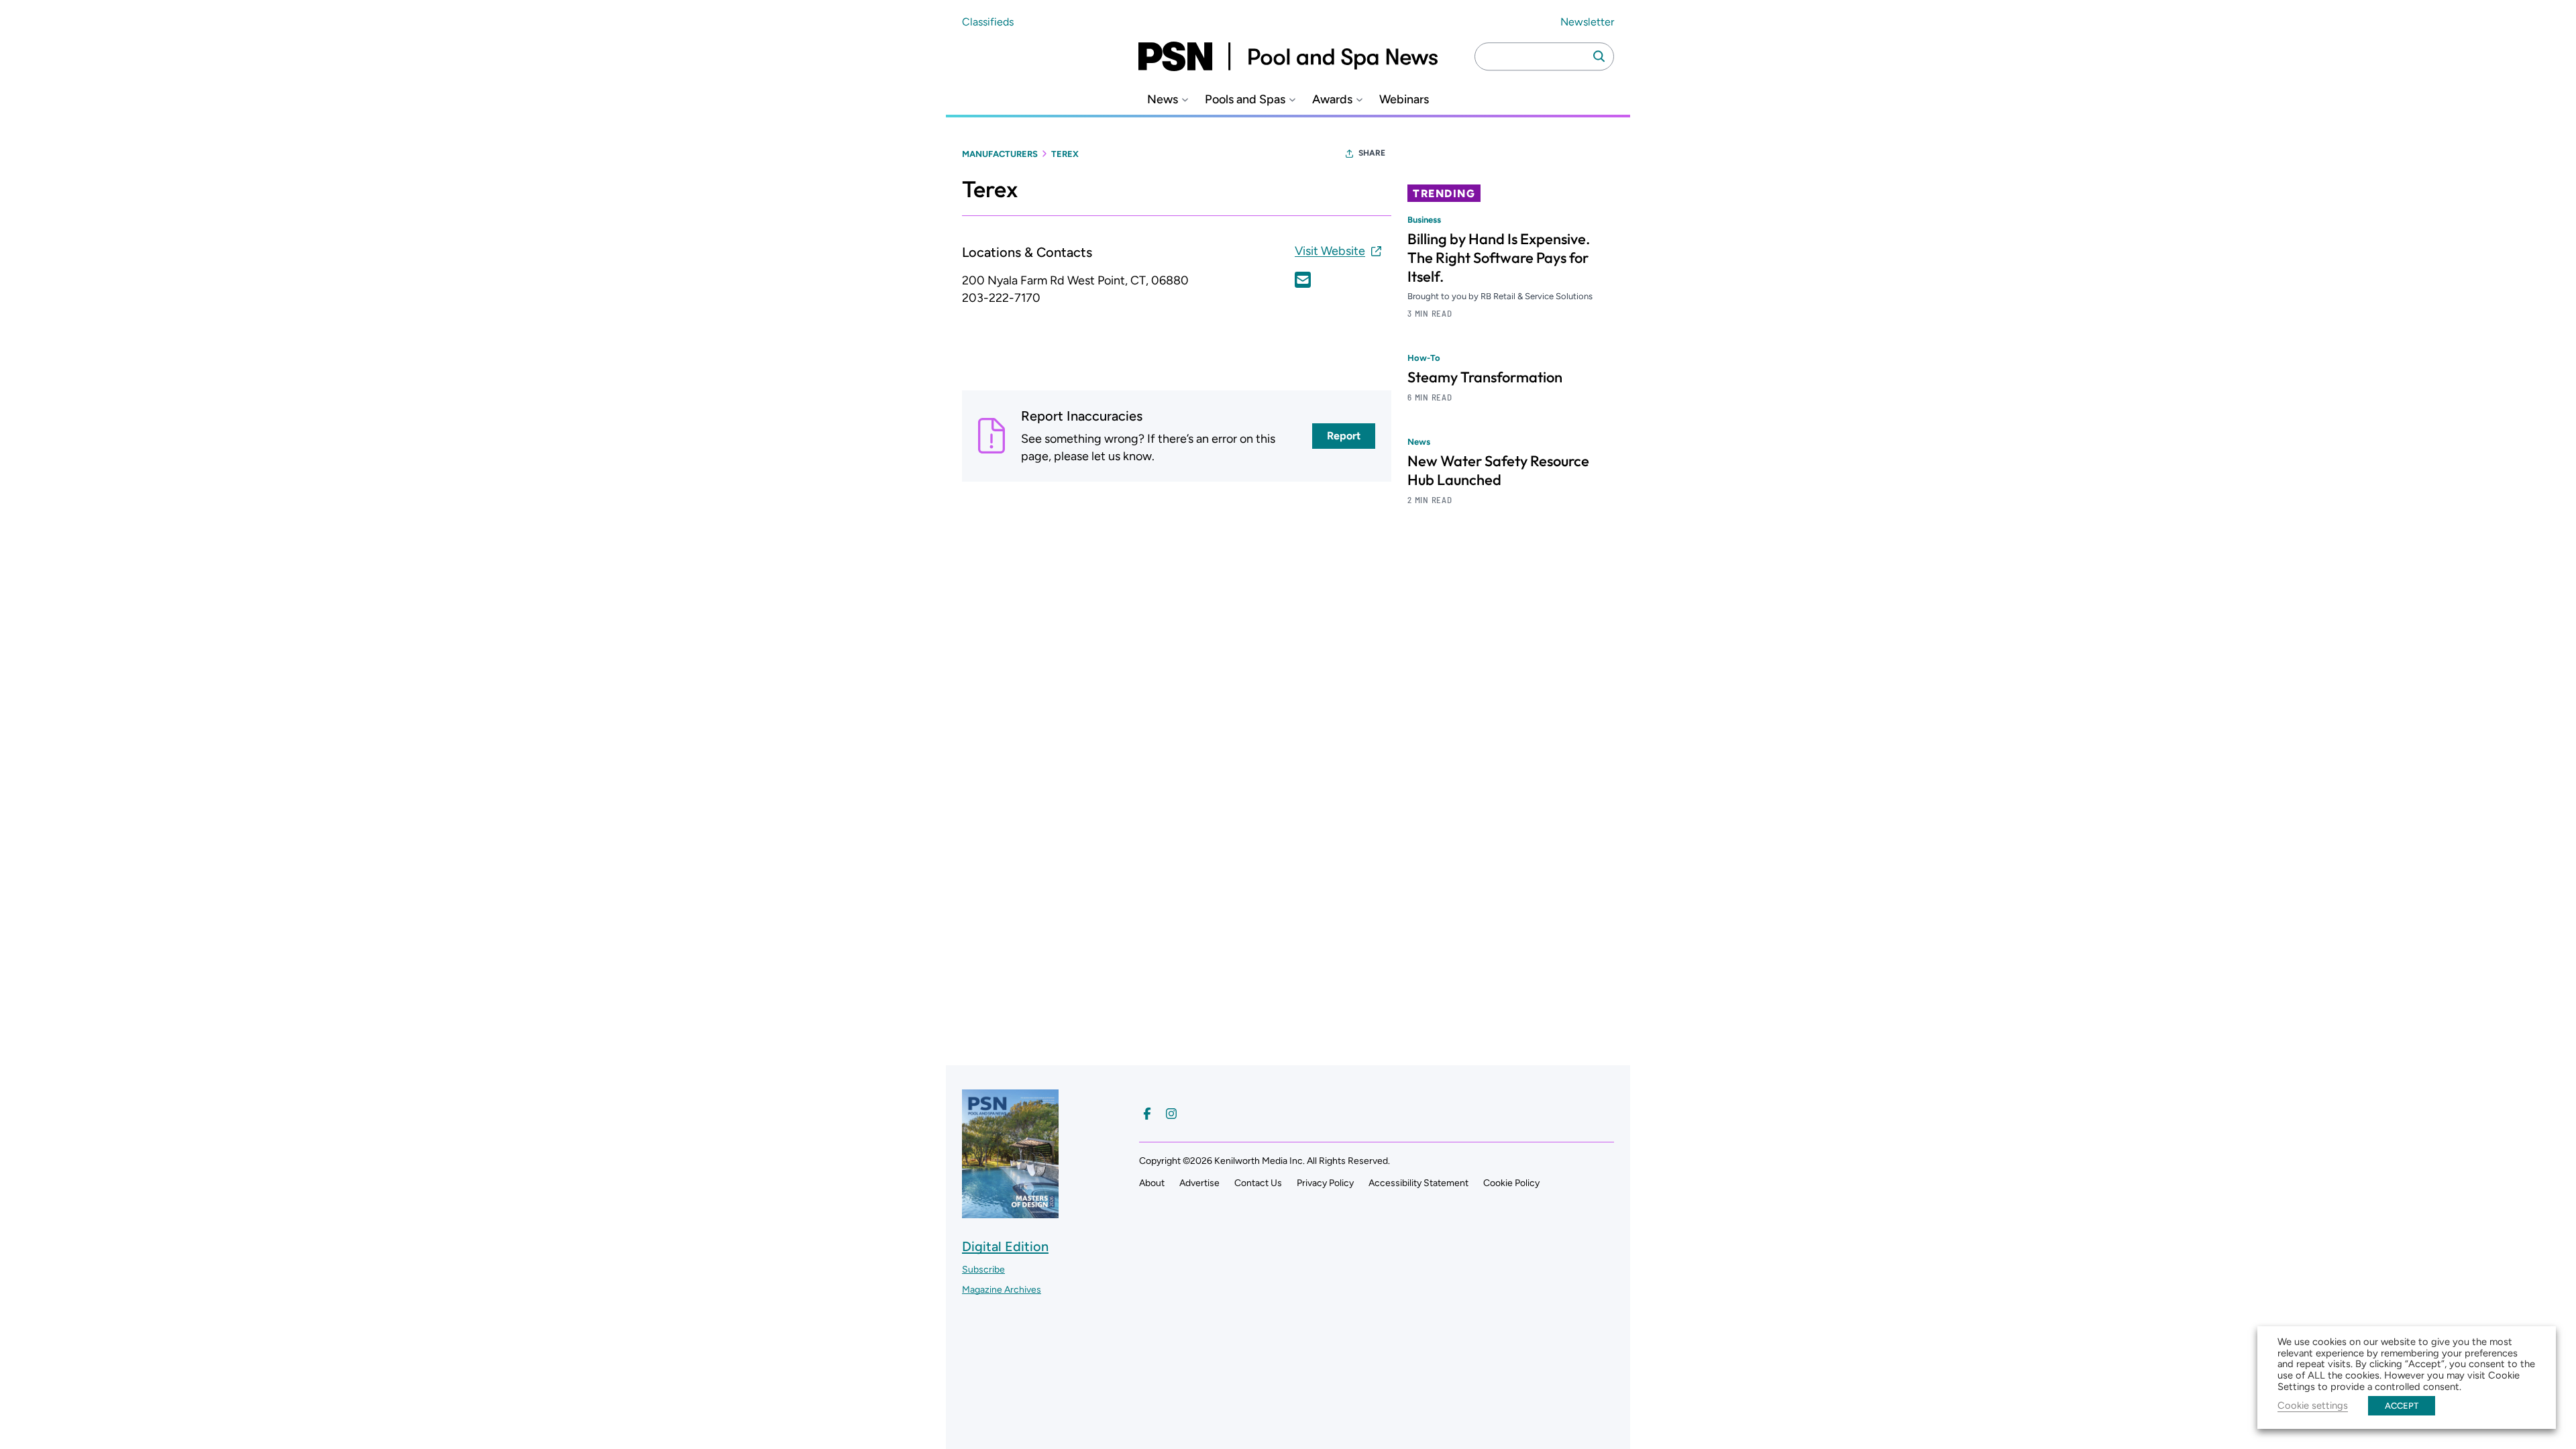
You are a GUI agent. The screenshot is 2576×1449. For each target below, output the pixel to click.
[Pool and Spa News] (1288, 56)
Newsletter (1587, 22)
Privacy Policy (1325, 1183)
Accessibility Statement (1418, 1183)
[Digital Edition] (1010, 1212)
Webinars (1404, 100)
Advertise (1199, 1183)
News (1163, 100)
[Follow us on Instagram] (1171, 1114)
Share (1372, 153)
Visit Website (1330, 251)
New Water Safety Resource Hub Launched (1498, 470)
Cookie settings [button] (2313, 1405)
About (1152, 1183)
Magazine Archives (1002, 1290)
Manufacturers (1000, 154)
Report (1344, 436)
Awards (1332, 100)
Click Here (1303, 280)
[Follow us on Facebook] (1147, 1114)
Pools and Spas (1245, 100)
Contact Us (1258, 1183)
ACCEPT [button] (2402, 1406)
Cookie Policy (1511, 1183)
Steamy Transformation (1485, 377)
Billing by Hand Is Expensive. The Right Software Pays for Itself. (1499, 258)
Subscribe (983, 1270)
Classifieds (988, 22)
